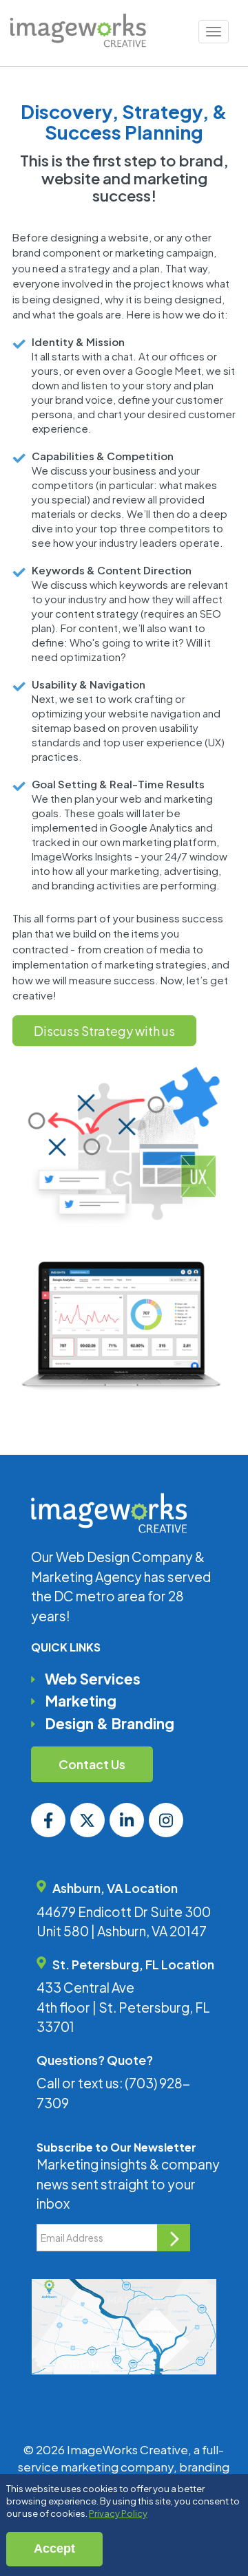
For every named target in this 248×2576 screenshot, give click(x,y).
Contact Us (92, 1764)
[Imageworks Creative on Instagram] (166, 1820)
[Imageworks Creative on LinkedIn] (127, 1820)
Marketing (81, 1701)
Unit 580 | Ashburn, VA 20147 (122, 1931)
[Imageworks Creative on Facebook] (48, 1820)
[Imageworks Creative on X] (87, 1820)
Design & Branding (110, 1723)
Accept (54, 2548)
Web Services (93, 1679)
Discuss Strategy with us (104, 1031)
